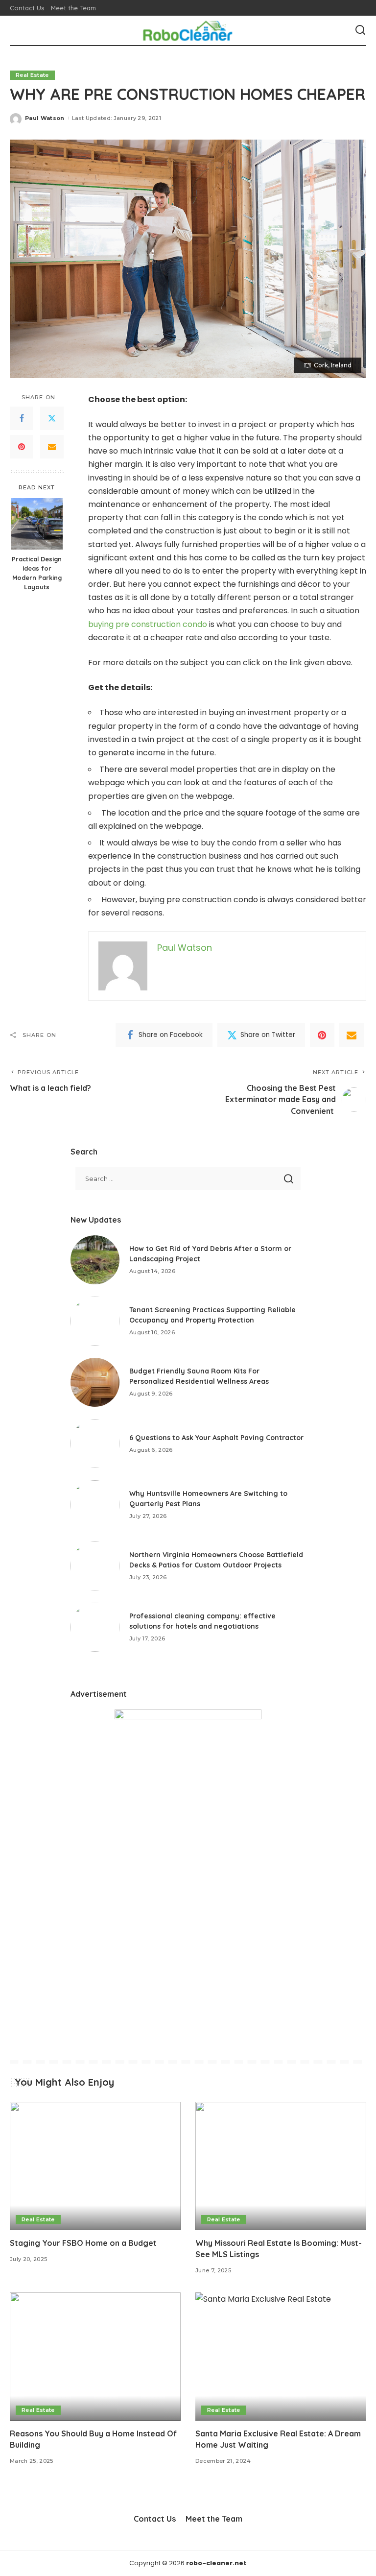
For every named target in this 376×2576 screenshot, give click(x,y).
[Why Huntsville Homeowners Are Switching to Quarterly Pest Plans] (95, 1505)
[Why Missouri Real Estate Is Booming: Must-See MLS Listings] (281, 2166)
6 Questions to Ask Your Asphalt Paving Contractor (216, 1438)
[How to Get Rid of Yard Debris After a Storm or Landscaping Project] (95, 1260)
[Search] (360, 30)
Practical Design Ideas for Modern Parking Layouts (37, 573)
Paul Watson (45, 118)
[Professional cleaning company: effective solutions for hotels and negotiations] (95, 1627)
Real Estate (32, 75)
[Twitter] (52, 418)
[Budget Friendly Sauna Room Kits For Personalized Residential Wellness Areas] (95, 1382)
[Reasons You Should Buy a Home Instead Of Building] (95, 2357)
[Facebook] (22, 418)
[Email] (52, 447)
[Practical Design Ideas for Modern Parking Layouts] (37, 524)
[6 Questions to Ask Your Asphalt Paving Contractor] (95, 1444)
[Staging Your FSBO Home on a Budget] (95, 2166)
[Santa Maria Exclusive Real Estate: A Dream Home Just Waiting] (281, 2357)
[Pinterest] (22, 447)
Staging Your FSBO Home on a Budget (83, 2243)
